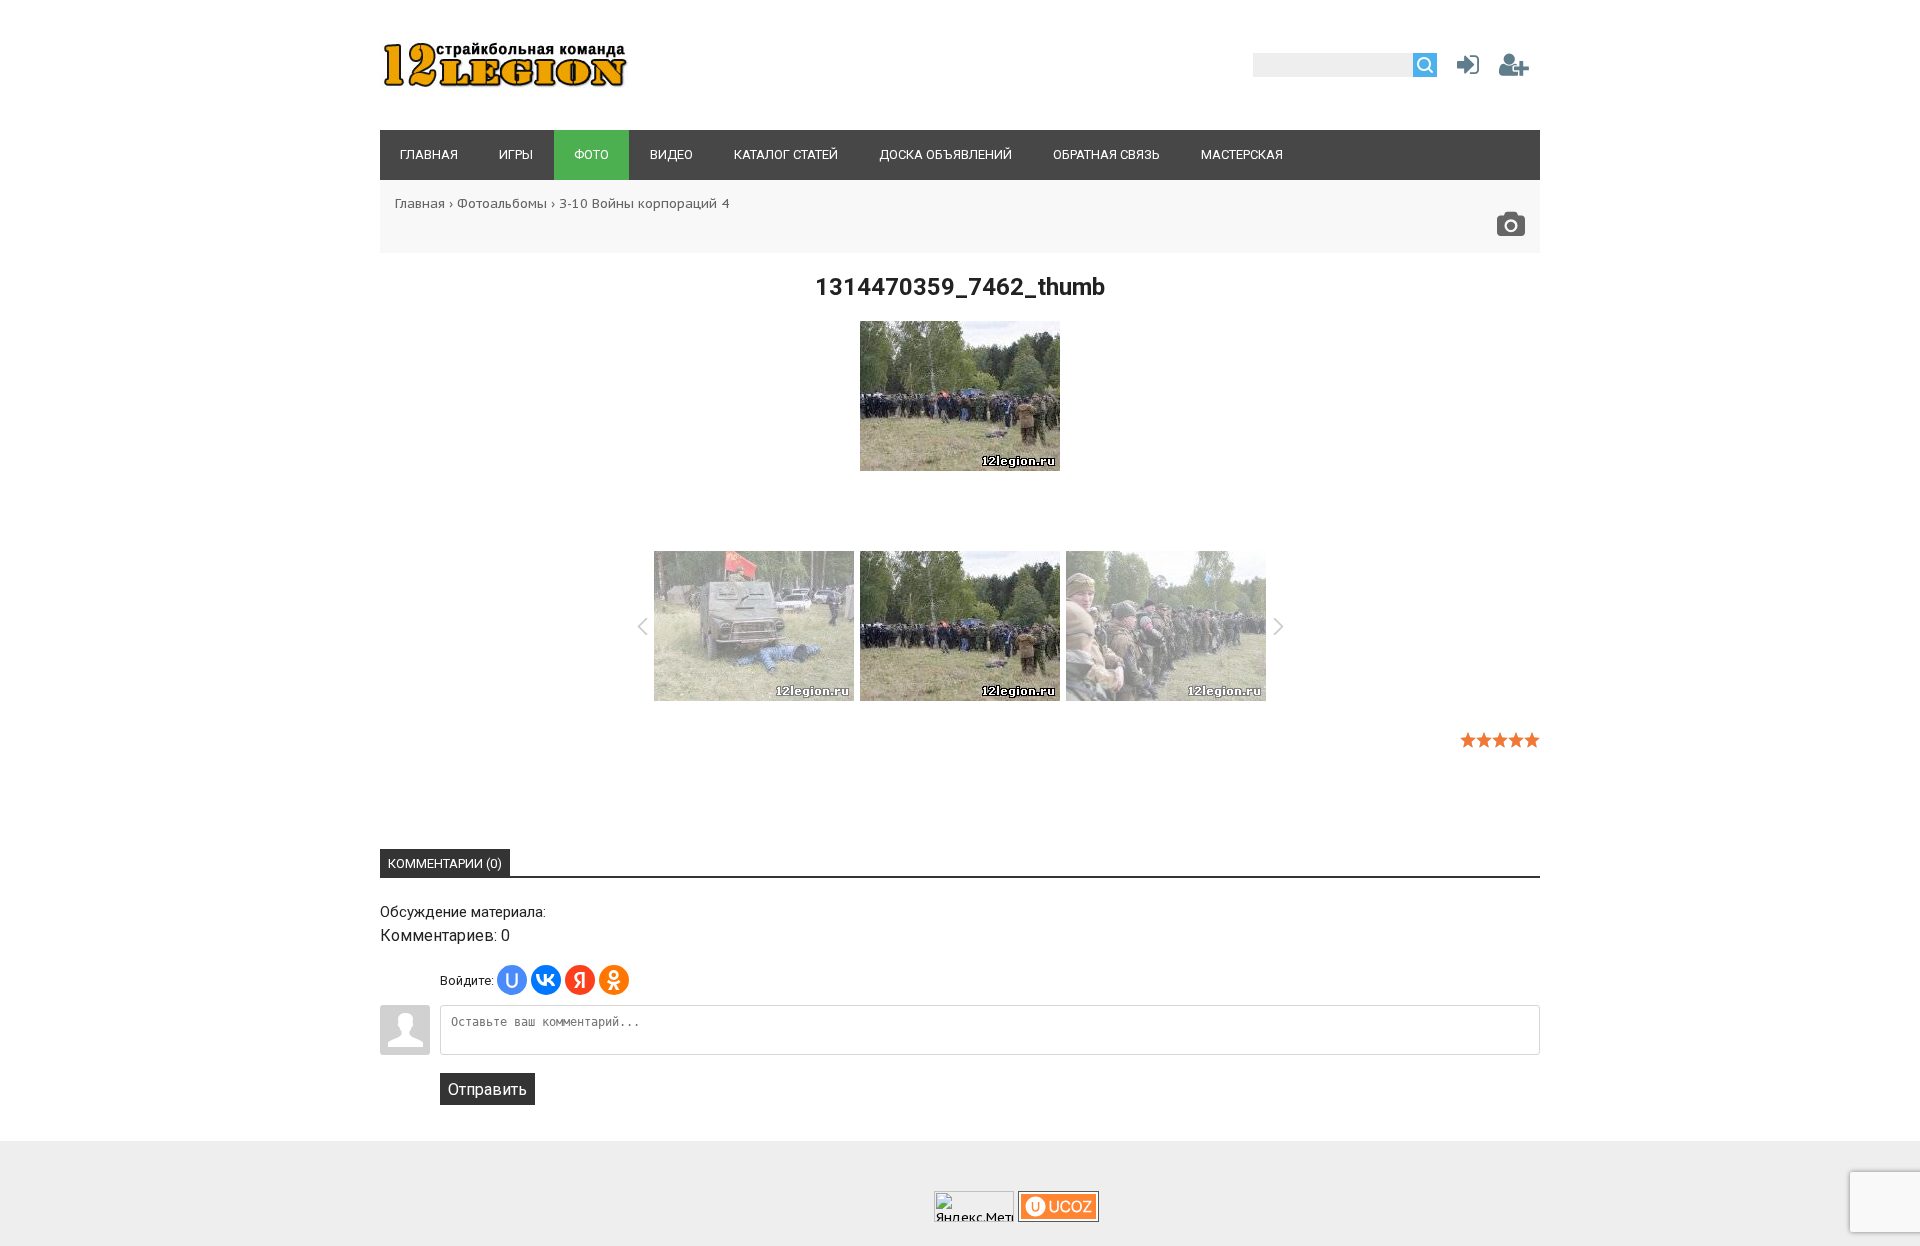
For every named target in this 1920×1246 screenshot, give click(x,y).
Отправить (487, 1089)
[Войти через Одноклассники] (614, 980)
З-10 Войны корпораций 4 (644, 203)
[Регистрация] (1514, 68)
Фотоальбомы (502, 203)
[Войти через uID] (512, 980)
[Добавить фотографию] (1511, 229)
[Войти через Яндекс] (580, 980)
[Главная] (505, 85)
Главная (420, 203)
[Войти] (1464, 68)
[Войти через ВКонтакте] (546, 980)
